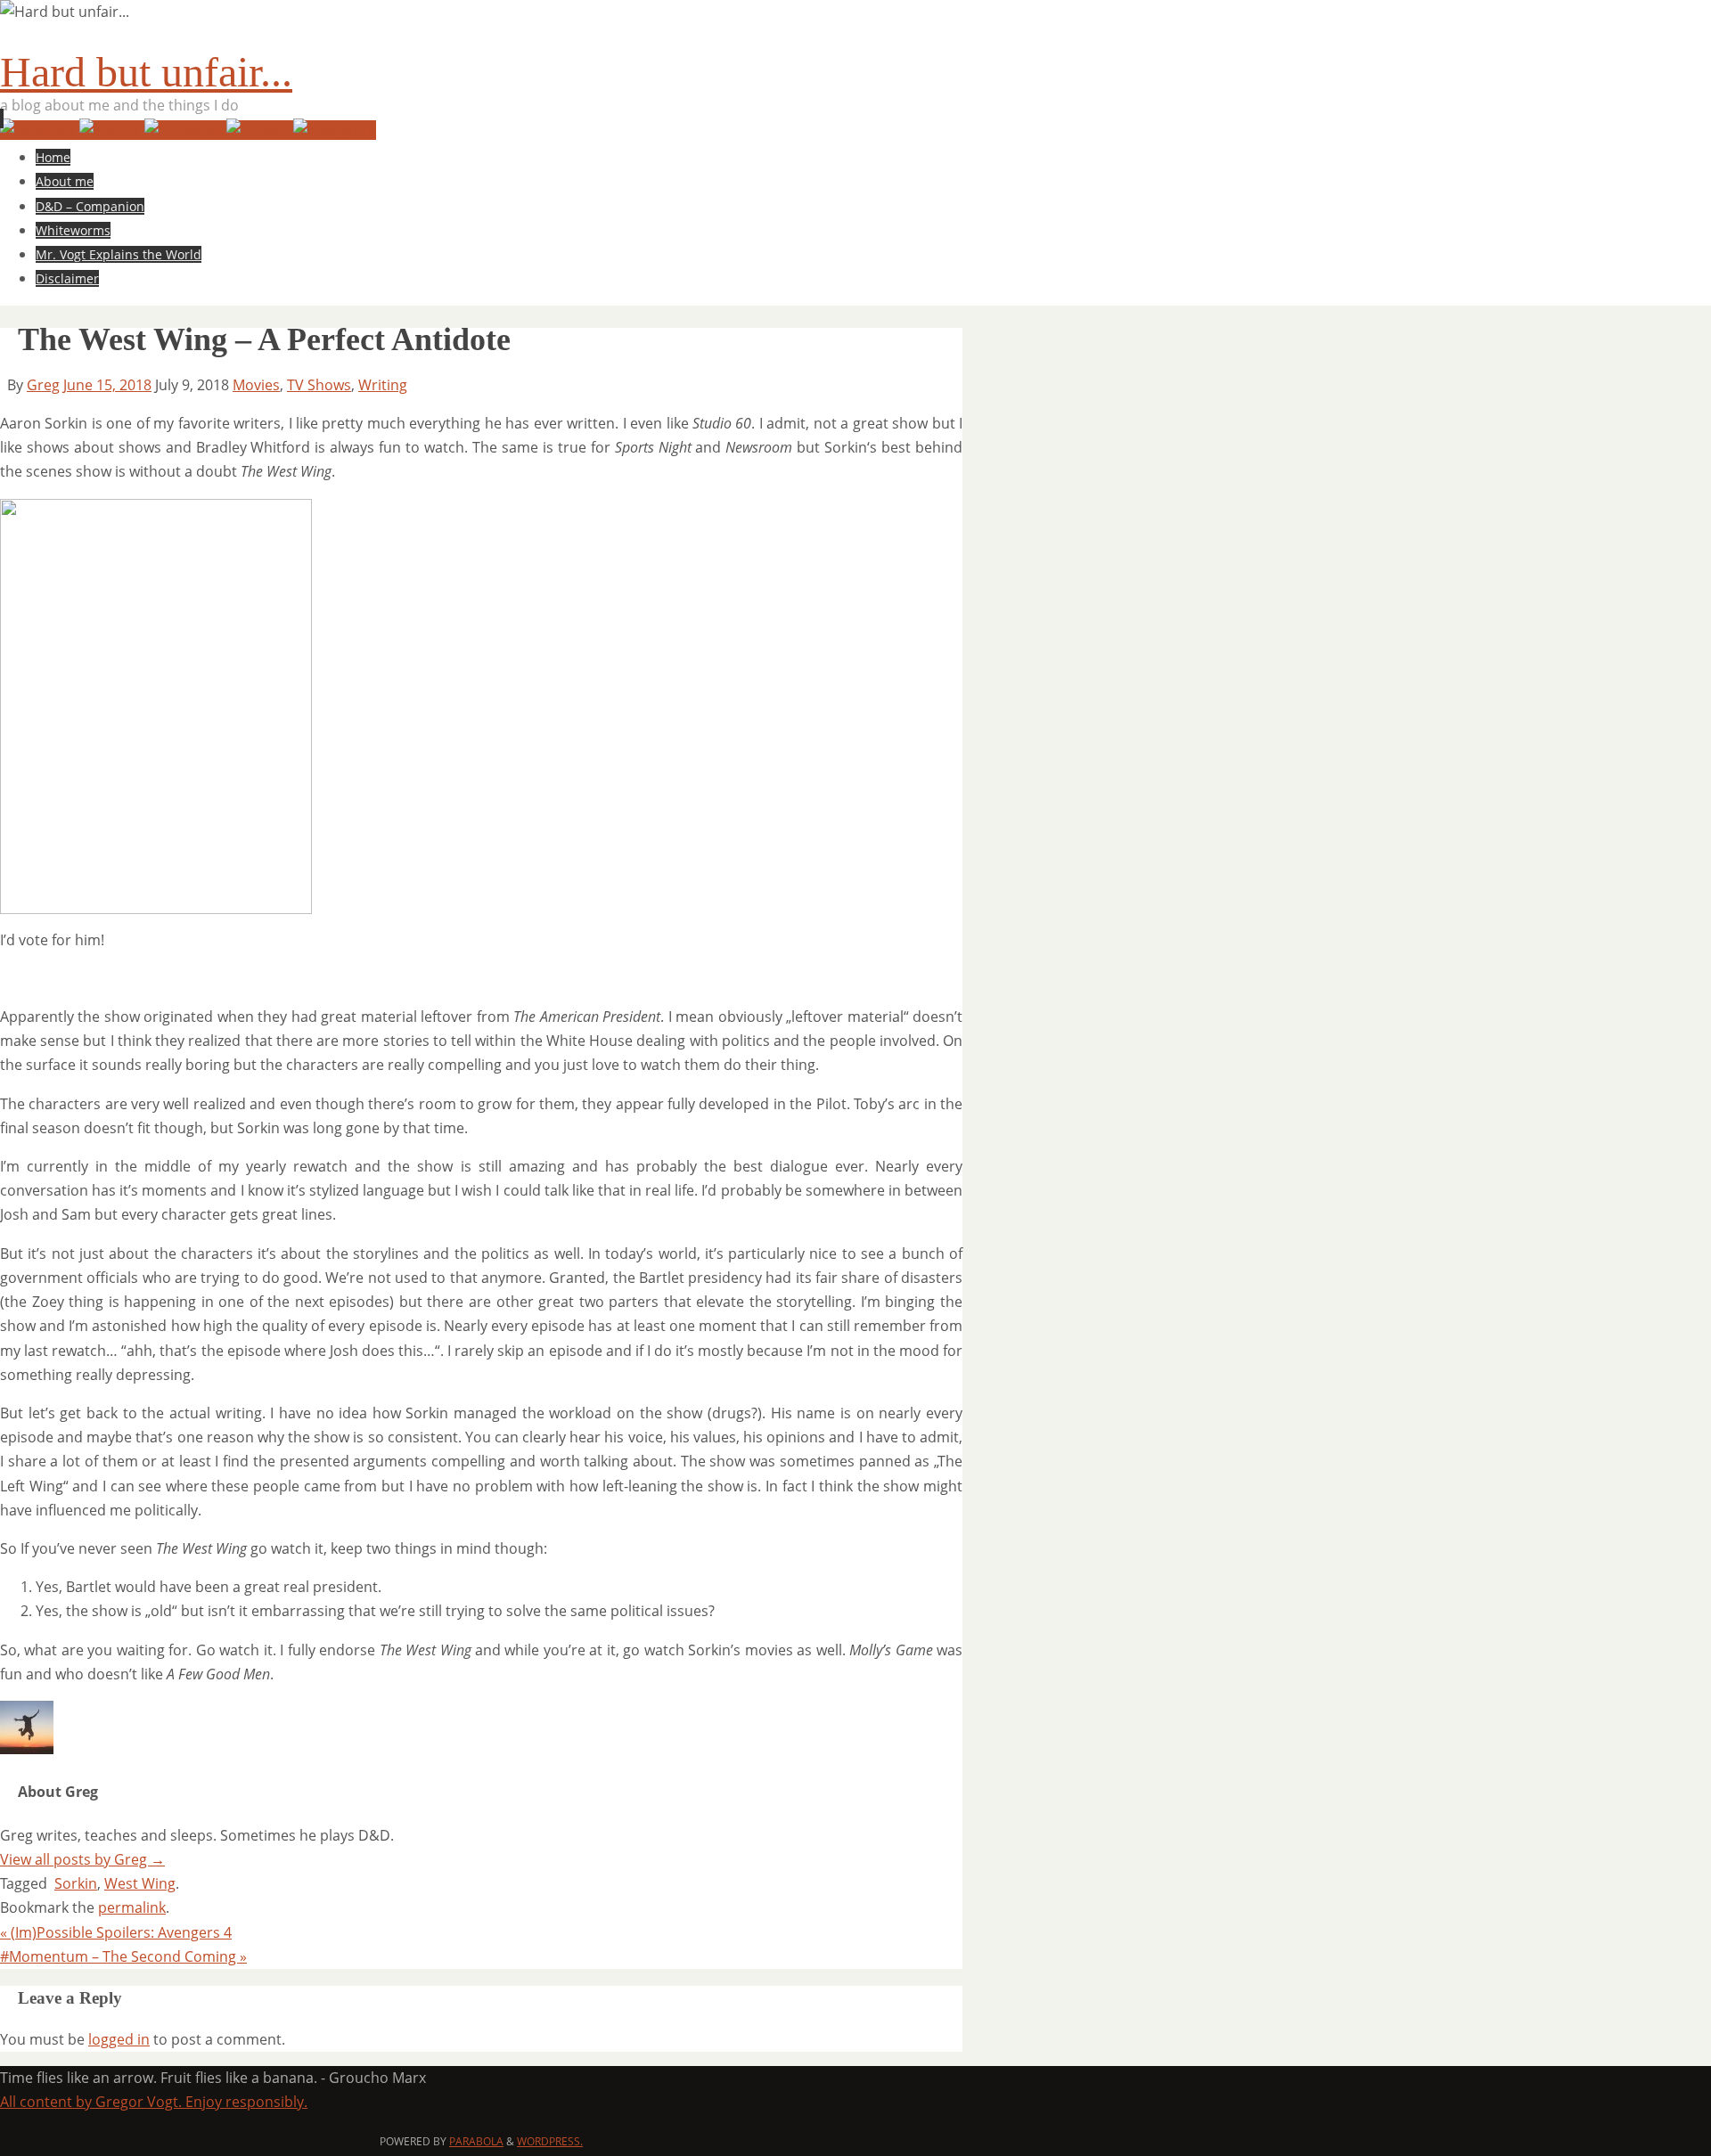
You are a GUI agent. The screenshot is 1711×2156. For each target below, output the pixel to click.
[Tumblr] (260, 130)
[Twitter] (112, 130)
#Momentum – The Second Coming (123, 1956)
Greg (43, 385)
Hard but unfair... (146, 72)
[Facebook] (185, 130)
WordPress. (550, 2141)
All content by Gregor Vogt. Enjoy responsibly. (154, 2102)
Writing (383, 385)
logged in (119, 2039)
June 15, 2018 (107, 385)
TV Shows (319, 385)
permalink (132, 1907)
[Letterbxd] (40, 130)
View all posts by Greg (82, 1859)
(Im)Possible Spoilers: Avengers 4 (116, 1932)
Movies (256, 385)
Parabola (476, 2141)
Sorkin (76, 1883)
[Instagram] (335, 130)
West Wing (140, 1883)
